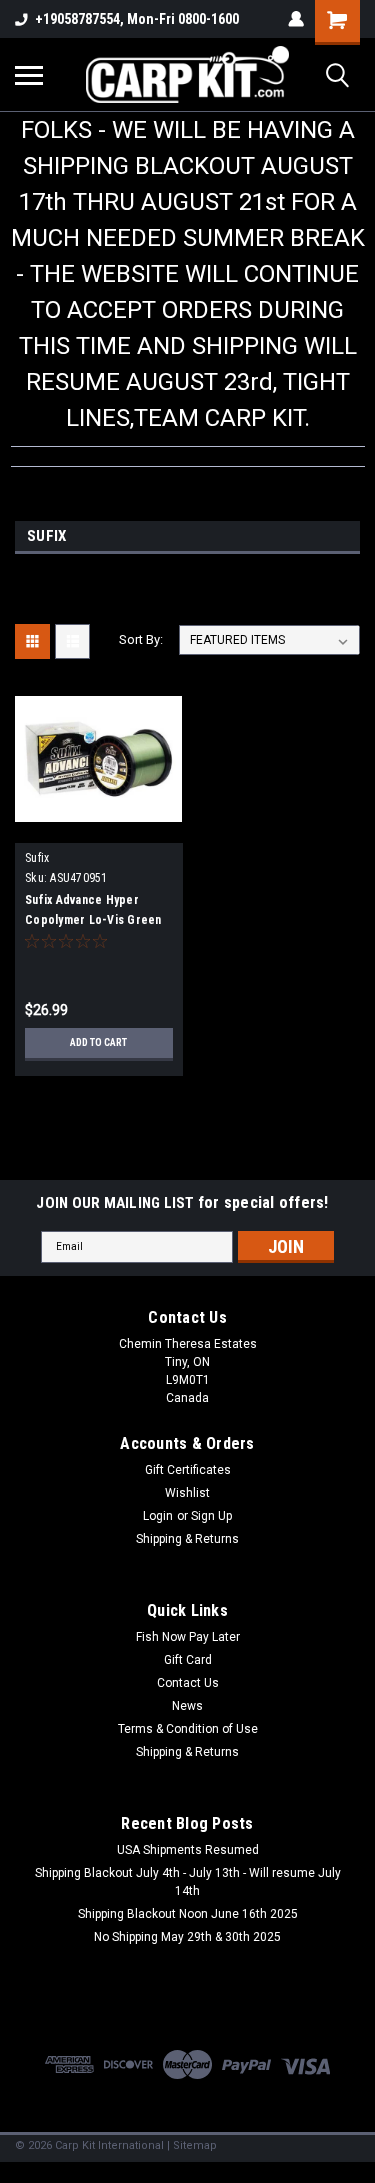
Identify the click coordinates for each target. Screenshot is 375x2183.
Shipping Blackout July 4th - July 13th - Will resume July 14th (188, 1882)
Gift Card (188, 1660)
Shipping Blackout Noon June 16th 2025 (188, 1914)
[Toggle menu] (29, 75)
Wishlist (187, 1493)
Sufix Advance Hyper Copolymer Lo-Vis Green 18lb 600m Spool (93, 920)
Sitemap (195, 2145)
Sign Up (211, 1516)
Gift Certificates (188, 1470)
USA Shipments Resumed (188, 1850)
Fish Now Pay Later (188, 1637)
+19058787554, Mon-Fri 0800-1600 (137, 19)
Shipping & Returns (187, 1539)
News (187, 1706)
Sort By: (141, 639)
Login (158, 1516)
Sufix (37, 858)
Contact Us (188, 1683)
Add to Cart (98, 1042)
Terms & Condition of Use (188, 1729)
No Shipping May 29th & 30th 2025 (187, 1937)
